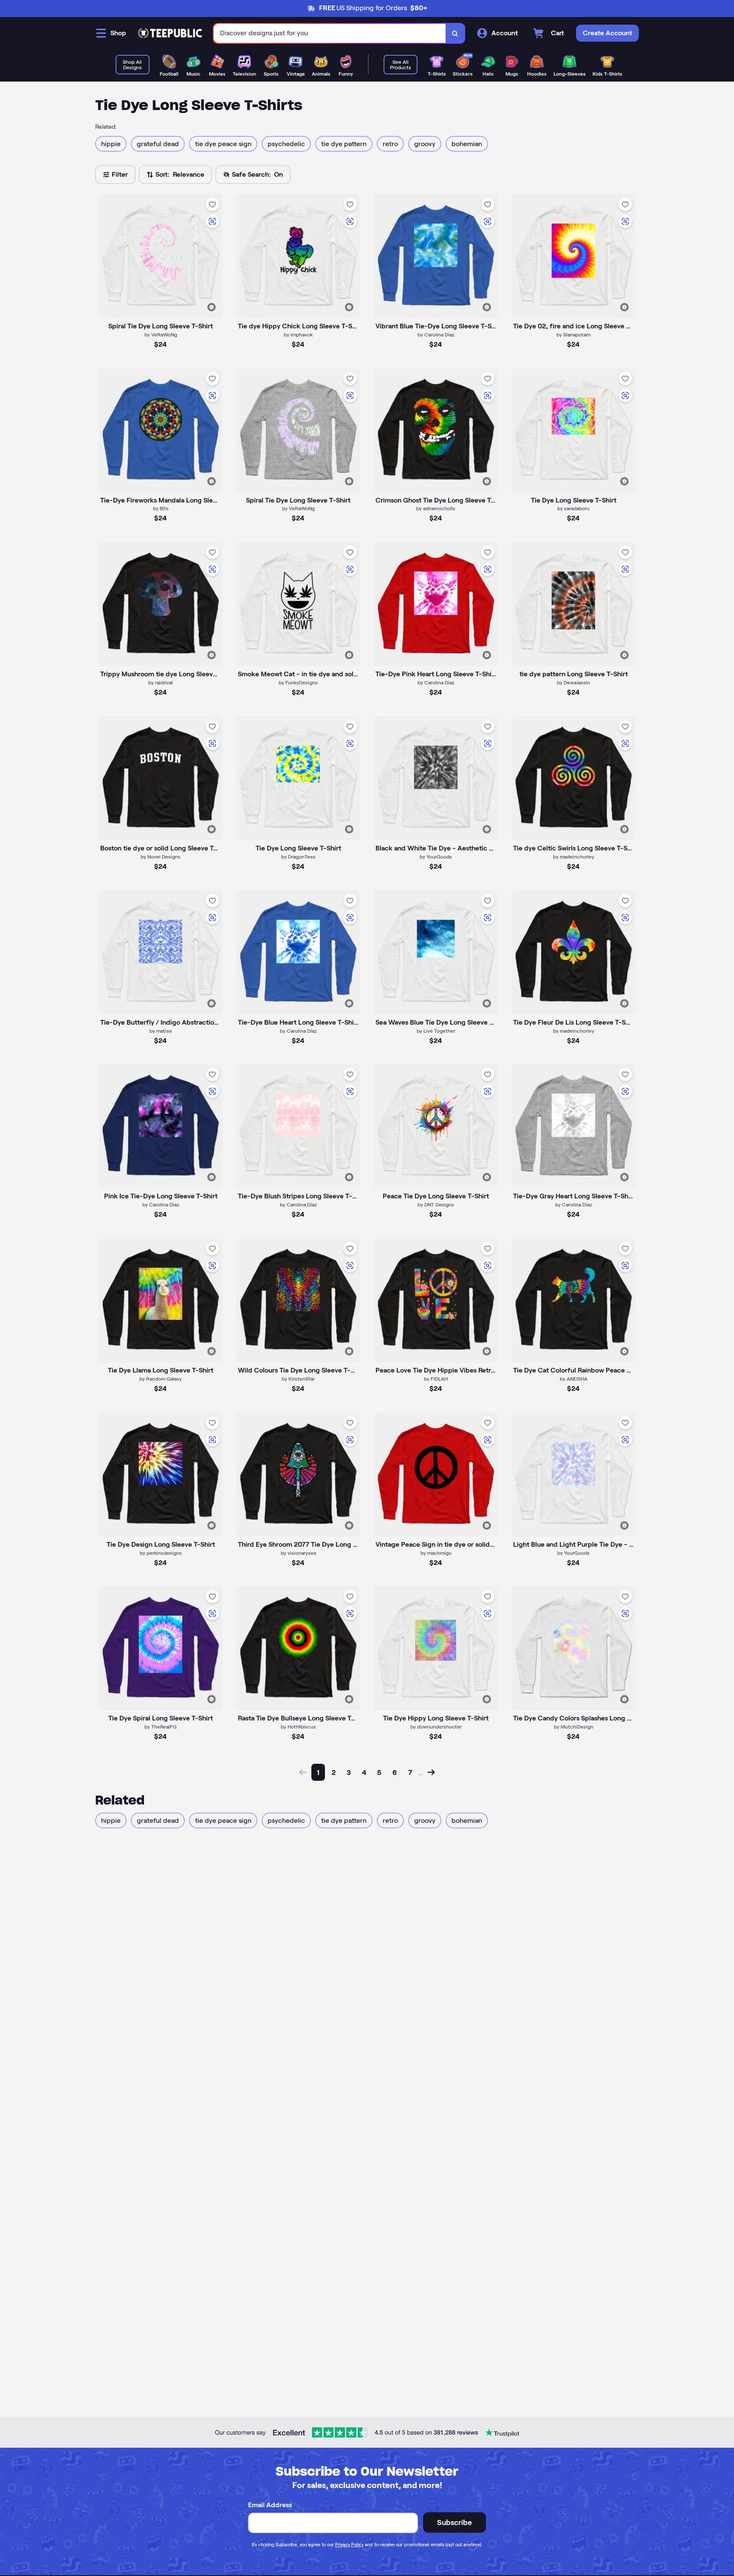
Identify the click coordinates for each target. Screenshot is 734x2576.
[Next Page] (431, 1772)
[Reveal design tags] (212, 307)
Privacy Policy (349, 2545)
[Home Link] (170, 33)
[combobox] (330, 33)
